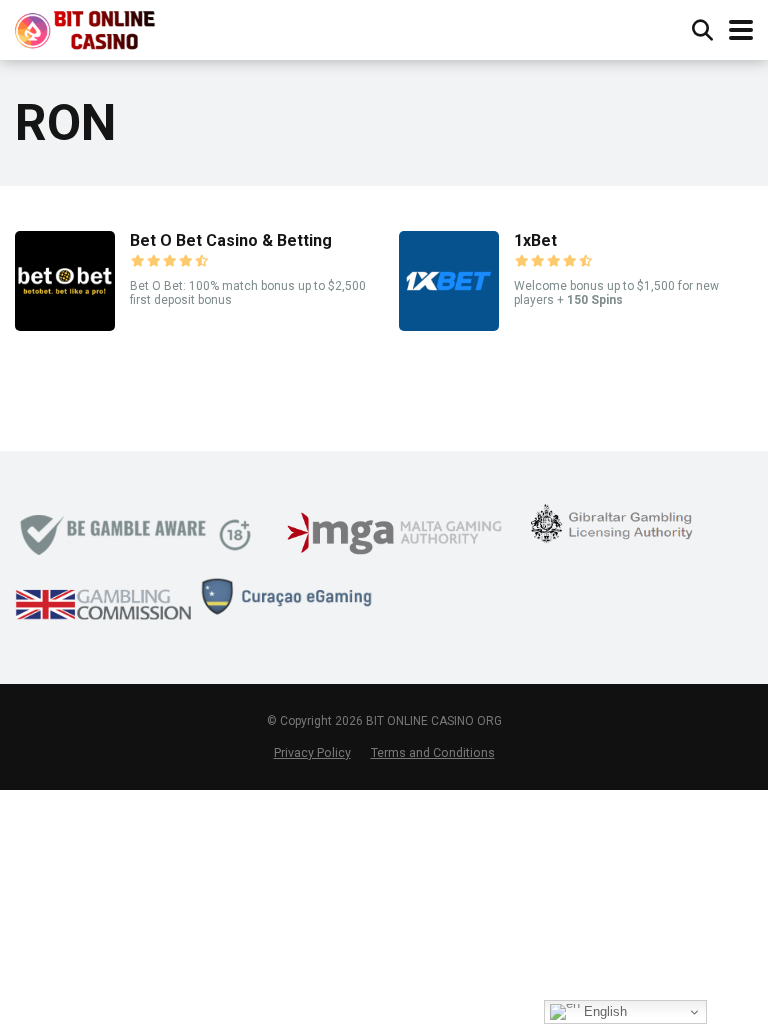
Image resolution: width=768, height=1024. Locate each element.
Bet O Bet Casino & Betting (231, 240)
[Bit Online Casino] (94, 27)
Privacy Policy (312, 752)
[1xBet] (449, 325)
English (603, 1011)
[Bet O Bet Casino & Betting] (65, 325)
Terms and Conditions (433, 752)
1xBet (535, 240)
